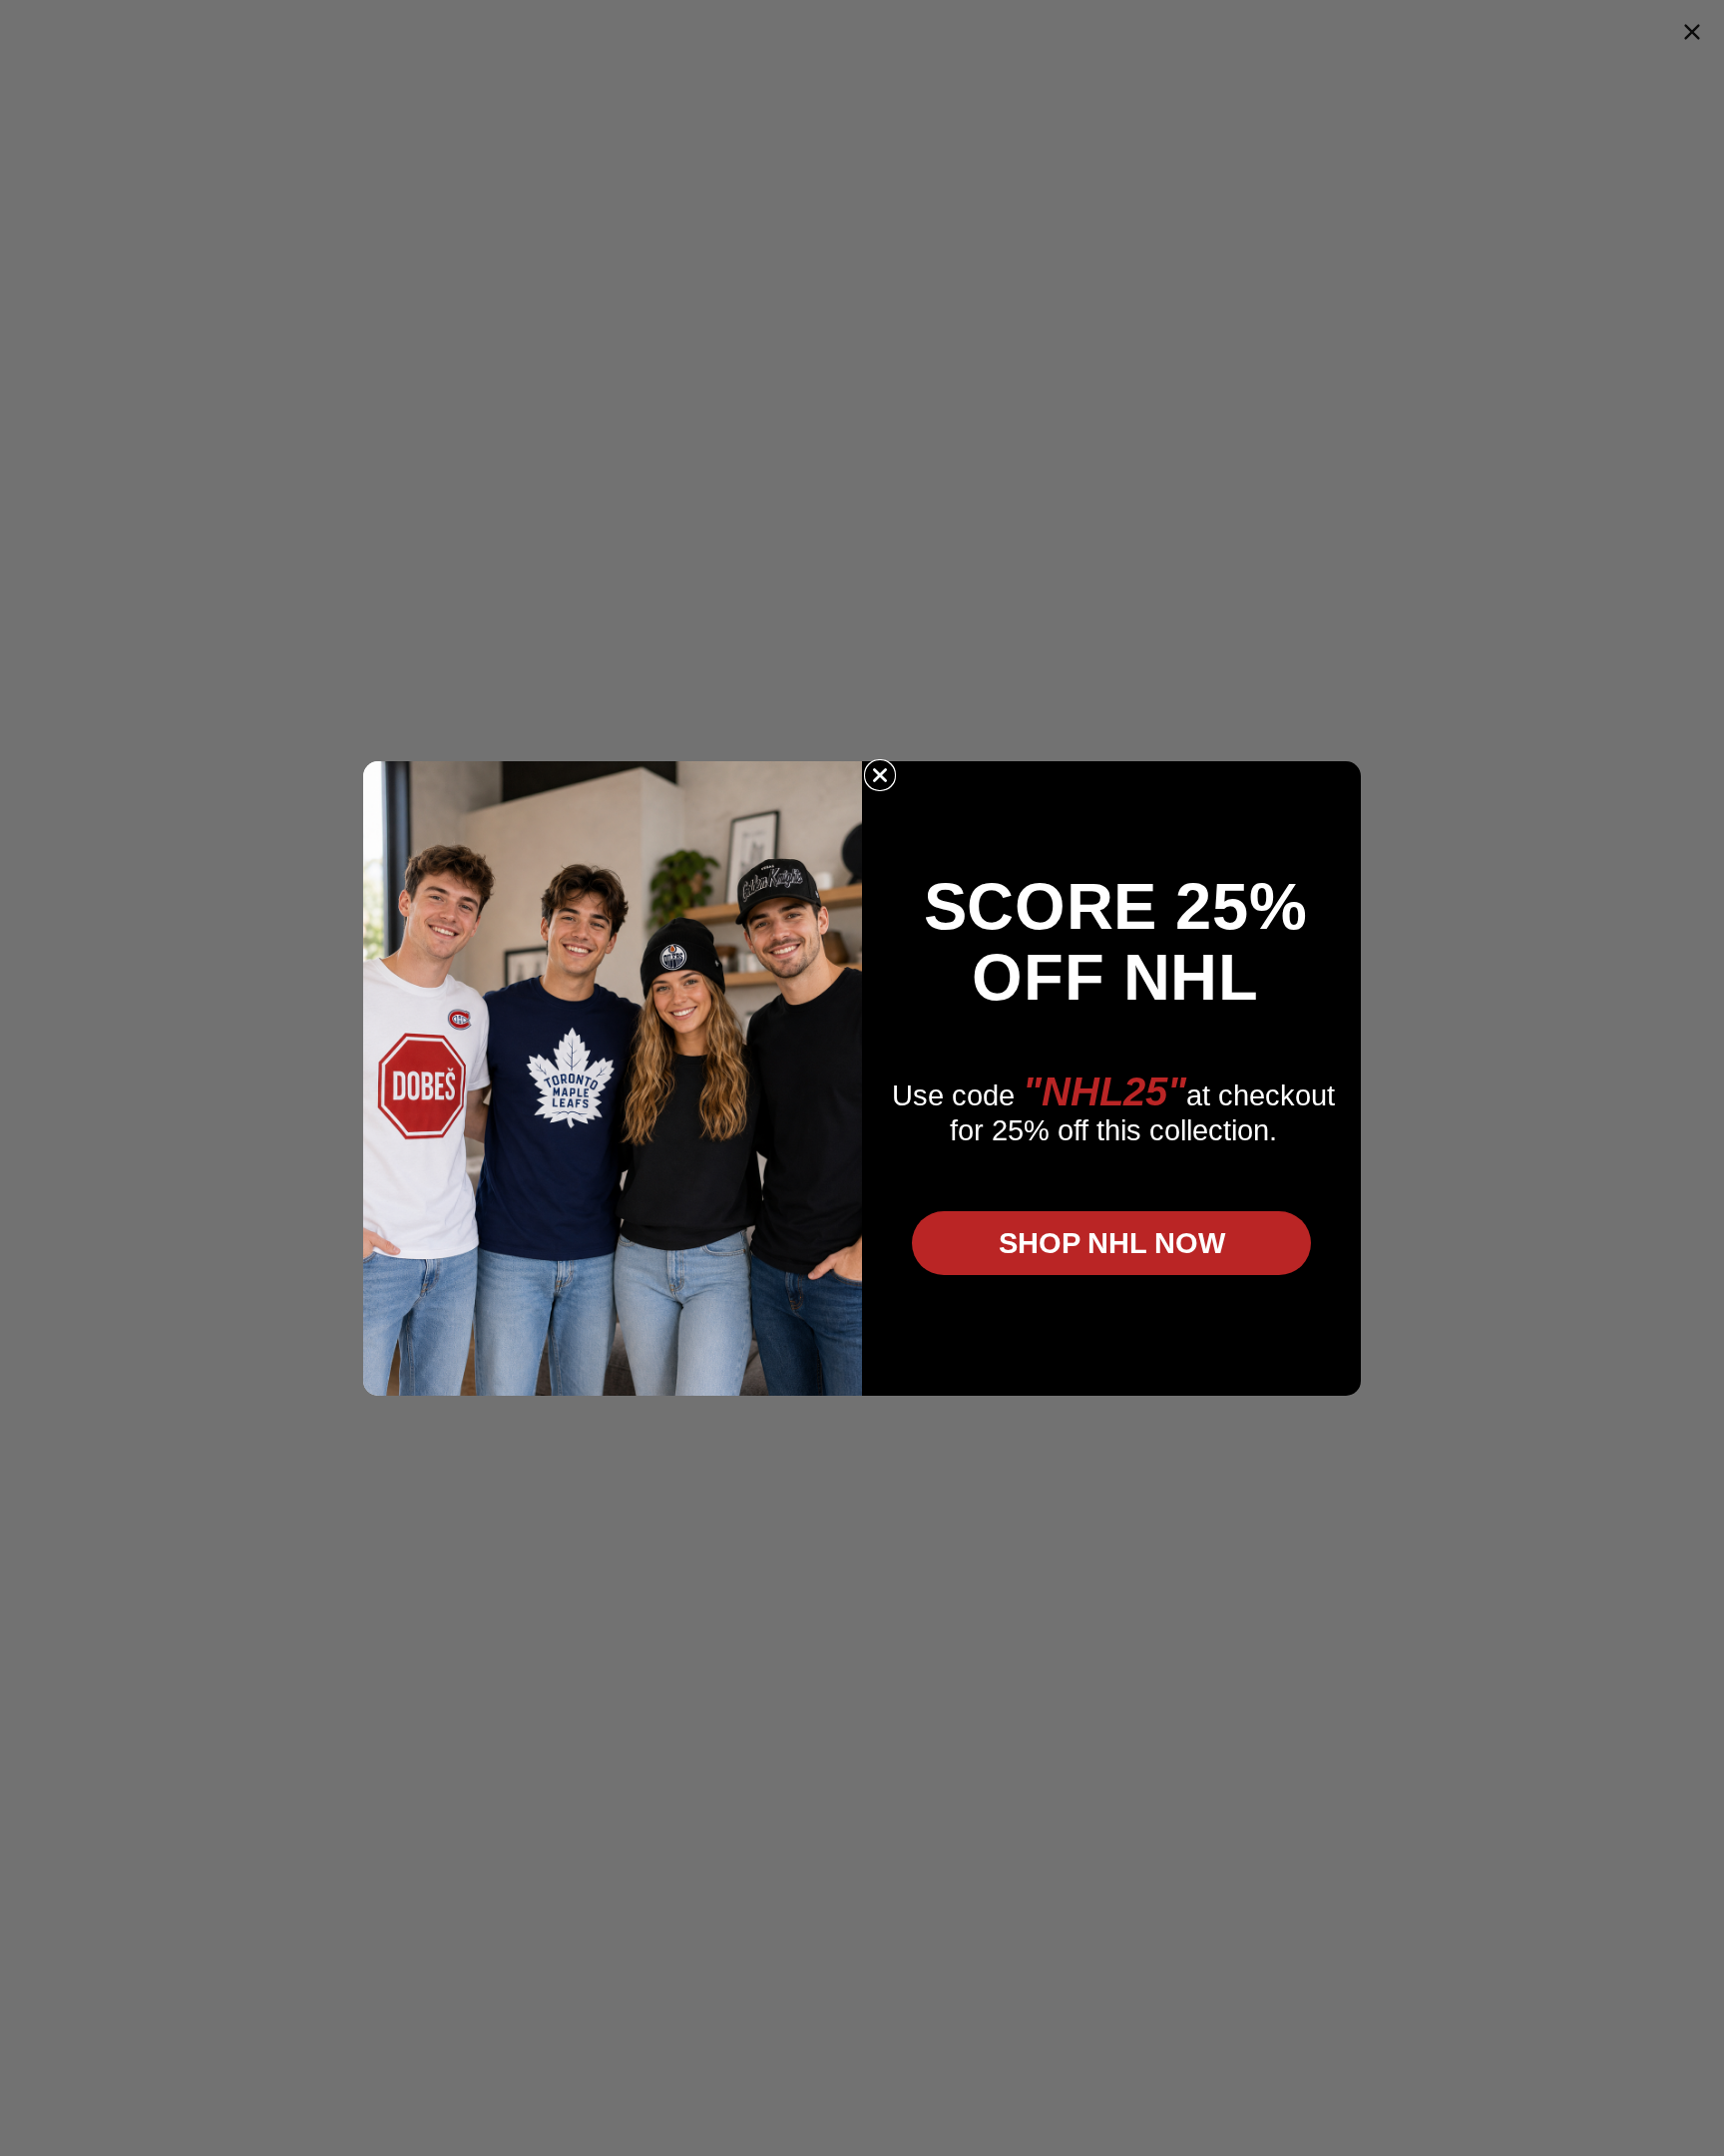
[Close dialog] (880, 775)
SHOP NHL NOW (1112, 1243)
